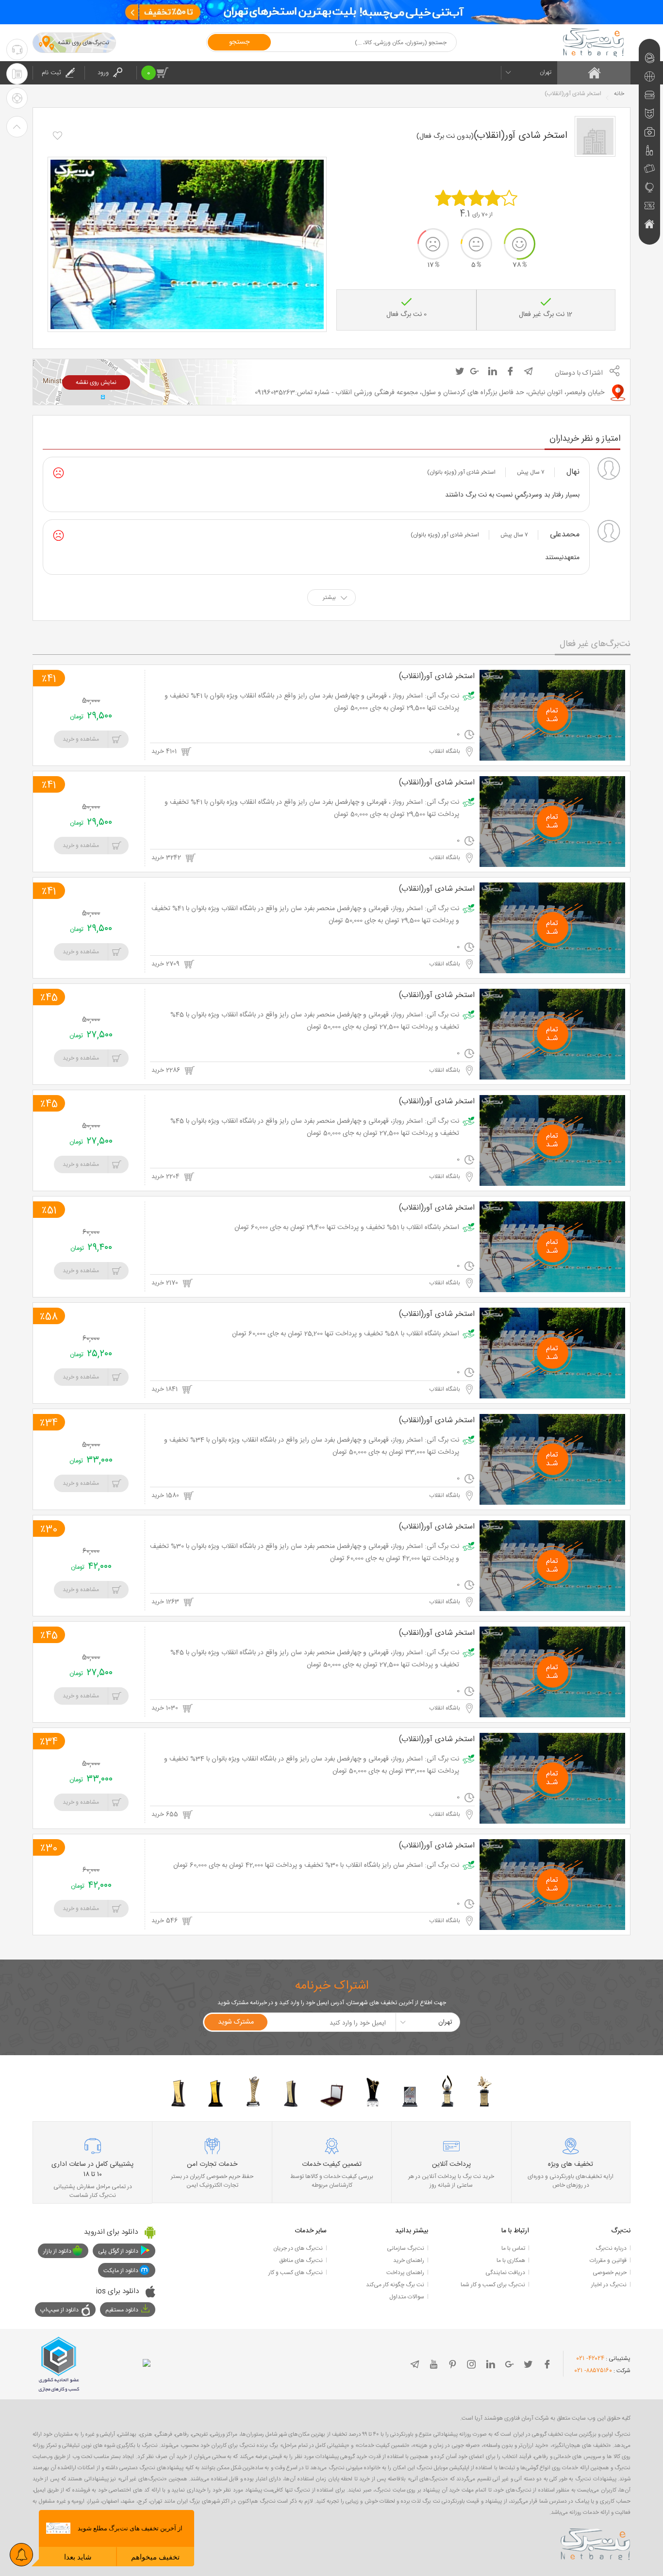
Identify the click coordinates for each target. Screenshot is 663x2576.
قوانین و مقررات (608, 2260)
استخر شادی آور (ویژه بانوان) (461, 472)
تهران (546, 72)
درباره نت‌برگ (611, 2248)
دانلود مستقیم (122, 2310)
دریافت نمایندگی (505, 2273)
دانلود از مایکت (121, 2271)
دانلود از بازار (57, 2251)
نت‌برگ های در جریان (298, 2248)
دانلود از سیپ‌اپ (59, 2310)
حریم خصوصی (610, 2273)
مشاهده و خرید (81, 739)
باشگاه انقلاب (445, 751)
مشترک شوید (236, 2022)
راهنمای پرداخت (405, 2273)
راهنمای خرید (409, 2260)
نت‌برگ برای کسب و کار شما (493, 2285)
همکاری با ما (511, 2260)
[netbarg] (596, 2543)
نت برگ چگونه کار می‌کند (395, 2285)
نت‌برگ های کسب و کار (296, 2273)
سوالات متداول (407, 2297)
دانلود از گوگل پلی (118, 2251)
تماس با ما (513, 2248)
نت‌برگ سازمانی (406, 2248)
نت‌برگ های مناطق (301, 2260)
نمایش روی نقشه (96, 382)
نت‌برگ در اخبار (609, 2285)
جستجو (239, 42)
